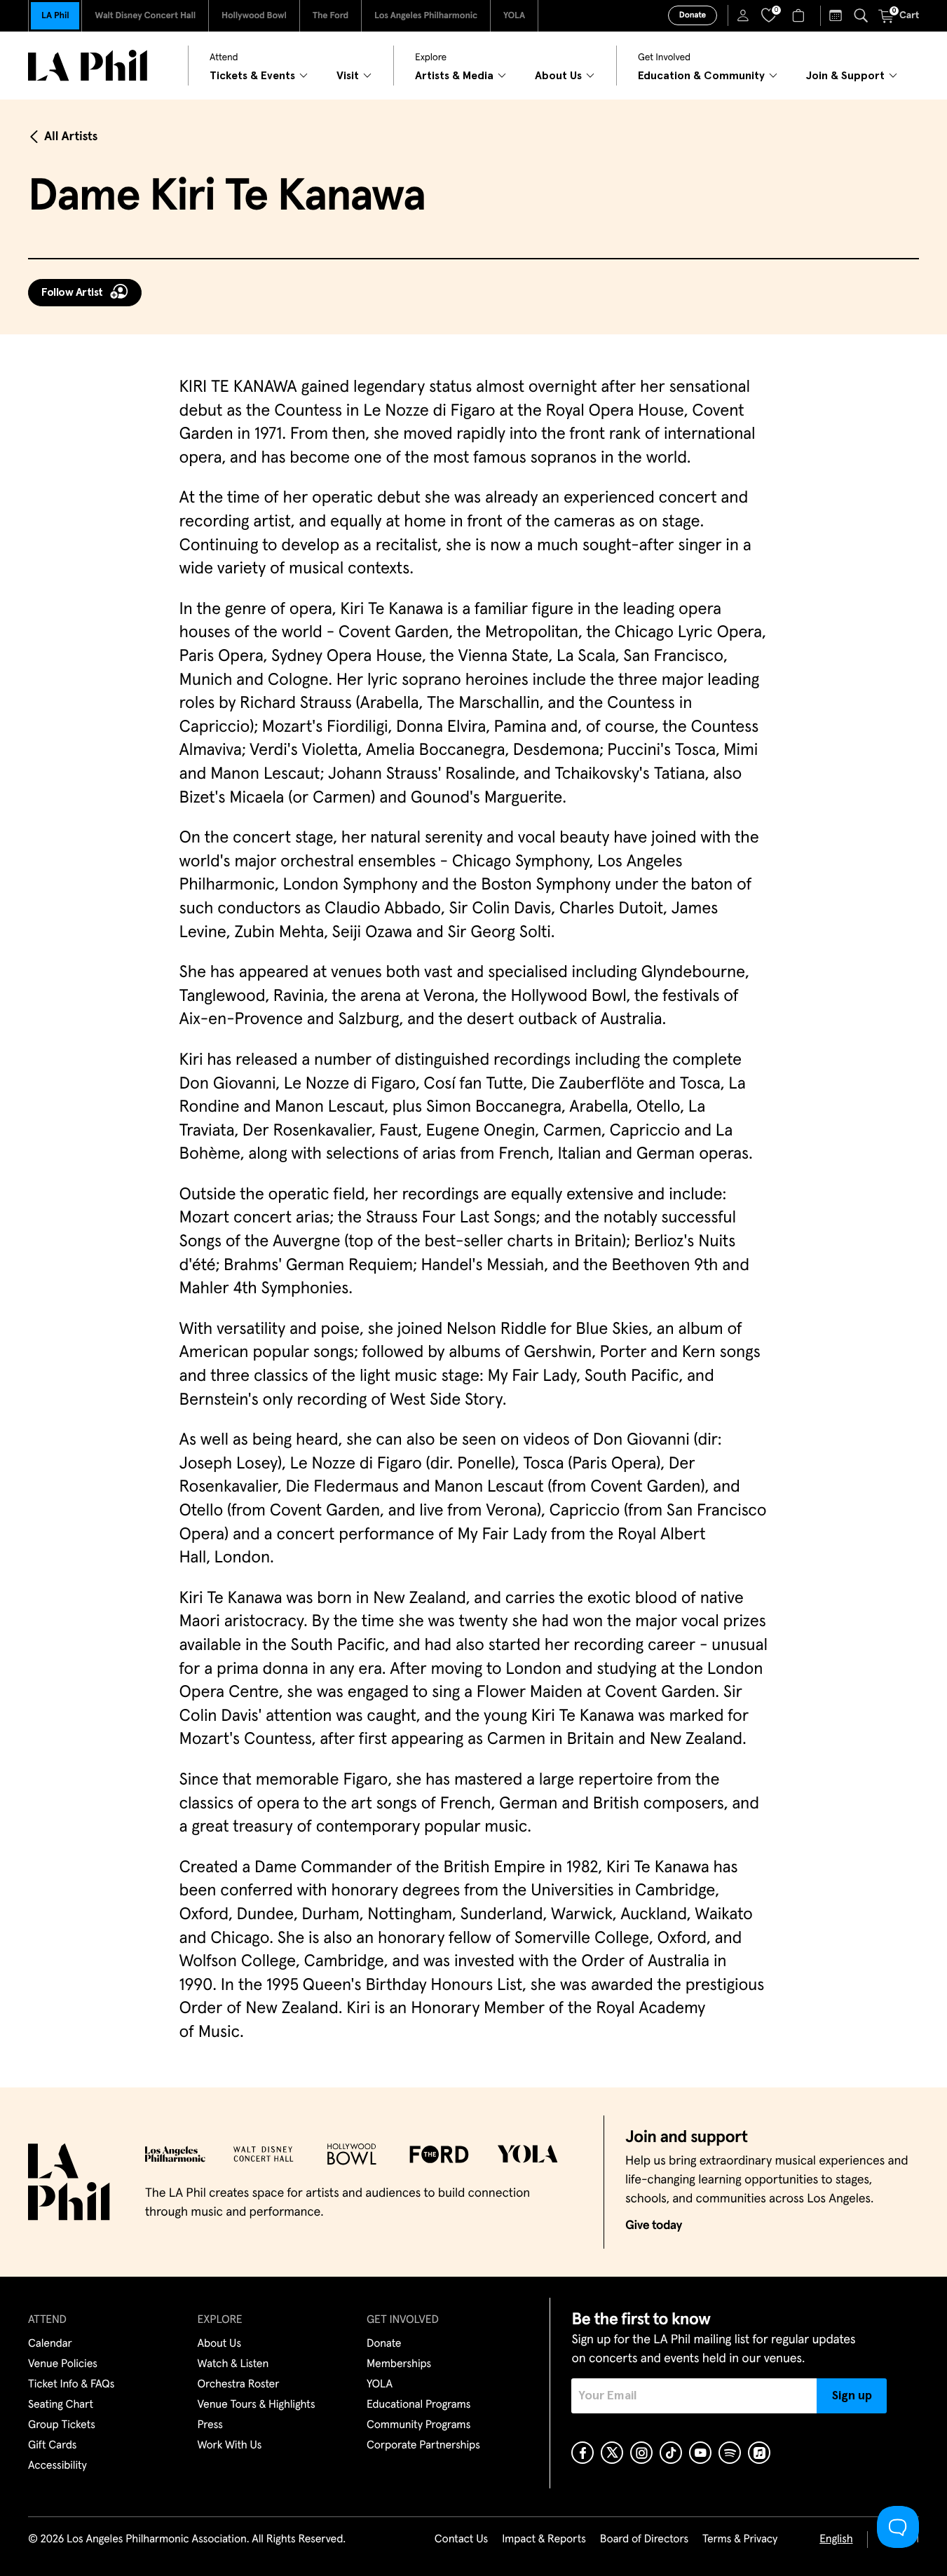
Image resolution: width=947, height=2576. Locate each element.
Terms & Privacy (740, 2540)
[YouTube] (700, 2453)
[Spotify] (730, 2453)
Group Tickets (62, 2425)
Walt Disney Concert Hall (145, 16)
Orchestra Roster (239, 2385)
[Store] (800, 15)
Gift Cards (52, 2446)
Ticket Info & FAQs (71, 2385)
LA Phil (55, 16)
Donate (693, 15)
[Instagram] (641, 2453)
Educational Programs (418, 2405)
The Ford (331, 16)
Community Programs (418, 2425)
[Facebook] (582, 2453)
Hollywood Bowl (254, 16)
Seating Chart (61, 2405)
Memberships (399, 2364)
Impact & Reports (544, 2540)
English (836, 2540)
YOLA (514, 16)
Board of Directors (644, 2540)
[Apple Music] (759, 2453)
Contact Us (461, 2540)
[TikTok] (671, 2453)
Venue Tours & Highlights (257, 2405)
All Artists (71, 137)
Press (210, 2425)
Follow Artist (72, 292)
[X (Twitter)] (612, 2453)
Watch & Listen (233, 2364)
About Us (220, 2344)
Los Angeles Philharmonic (426, 16)
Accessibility (57, 2466)
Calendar (50, 2344)
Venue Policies (63, 2364)
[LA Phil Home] (88, 66)
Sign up (852, 2396)
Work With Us (230, 2446)
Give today (654, 2226)
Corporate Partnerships (423, 2446)
